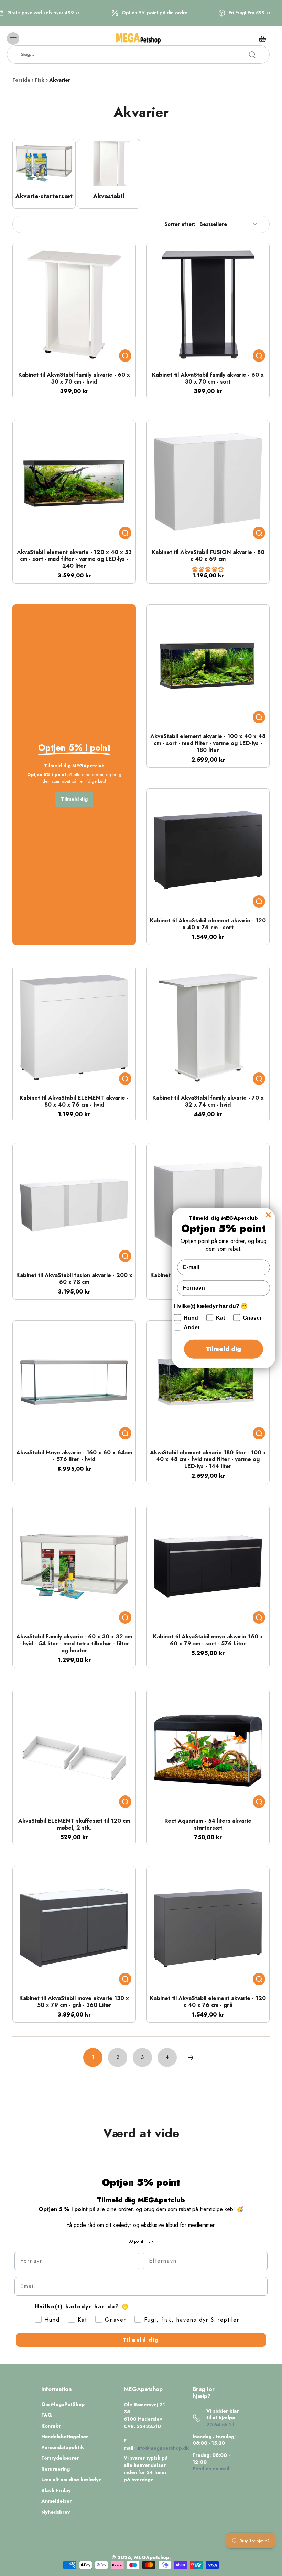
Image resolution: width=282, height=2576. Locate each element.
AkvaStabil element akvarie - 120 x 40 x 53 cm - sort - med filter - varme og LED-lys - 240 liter (74, 559)
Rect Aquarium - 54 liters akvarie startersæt (208, 1824)
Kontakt (51, 2426)
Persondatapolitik (63, 2447)
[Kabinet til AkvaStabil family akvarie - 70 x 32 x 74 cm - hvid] (208, 1028)
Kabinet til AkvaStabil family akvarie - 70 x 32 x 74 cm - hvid (208, 1101)
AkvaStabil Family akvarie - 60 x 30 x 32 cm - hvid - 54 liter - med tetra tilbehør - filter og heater (74, 1643)
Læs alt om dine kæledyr (71, 2480)
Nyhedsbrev (56, 2512)
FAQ (47, 2415)
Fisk (40, 80)
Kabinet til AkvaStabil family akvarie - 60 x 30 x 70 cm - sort (208, 378)
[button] (208, 569)
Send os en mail (211, 2469)
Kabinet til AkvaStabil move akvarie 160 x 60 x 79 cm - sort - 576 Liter (208, 1640)
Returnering (56, 2469)
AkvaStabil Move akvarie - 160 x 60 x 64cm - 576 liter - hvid (74, 1456)
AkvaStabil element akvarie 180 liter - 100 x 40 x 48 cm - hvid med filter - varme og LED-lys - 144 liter (208, 1459)
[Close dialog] (268, 1215)
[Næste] (191, 2057)
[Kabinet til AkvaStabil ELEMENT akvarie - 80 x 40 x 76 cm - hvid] (74, 1028)
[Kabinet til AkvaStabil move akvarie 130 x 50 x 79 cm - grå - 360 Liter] (74, 1928)
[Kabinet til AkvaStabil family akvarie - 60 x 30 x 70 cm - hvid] (74, 305)
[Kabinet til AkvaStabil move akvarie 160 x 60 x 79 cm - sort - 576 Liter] (208, 1566)
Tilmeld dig (141, 2340)
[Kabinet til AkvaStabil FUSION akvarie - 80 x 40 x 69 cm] (208, 482)
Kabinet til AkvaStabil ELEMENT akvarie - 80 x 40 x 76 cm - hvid (74, 1101)
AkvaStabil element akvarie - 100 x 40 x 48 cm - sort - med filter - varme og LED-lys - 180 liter (208, 743)
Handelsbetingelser (65, 2437)
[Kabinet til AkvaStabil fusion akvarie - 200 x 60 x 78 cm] (74, 1205)
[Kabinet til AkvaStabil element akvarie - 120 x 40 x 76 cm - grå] (208, 1928)
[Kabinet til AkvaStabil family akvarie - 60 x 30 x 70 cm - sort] (208, 305)
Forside (21, 80)
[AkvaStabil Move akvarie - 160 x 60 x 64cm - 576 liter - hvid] (74, 1382)
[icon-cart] (262, 39)
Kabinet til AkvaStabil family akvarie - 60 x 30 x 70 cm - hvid (74, 378)
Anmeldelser (56, 2501)
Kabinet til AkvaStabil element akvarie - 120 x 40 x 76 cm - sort (208, 924)
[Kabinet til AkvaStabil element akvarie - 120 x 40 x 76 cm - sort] (208, 850)
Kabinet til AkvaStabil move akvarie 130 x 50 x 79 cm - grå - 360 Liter (74, 2002)
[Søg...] (252, 55)
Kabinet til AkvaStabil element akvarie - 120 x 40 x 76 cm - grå (208, 2002)
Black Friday (56, 2490)
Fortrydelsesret (60, 2458)
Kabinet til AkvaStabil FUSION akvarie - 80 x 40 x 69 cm (208, 556)
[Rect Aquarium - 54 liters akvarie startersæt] (208, 1751)
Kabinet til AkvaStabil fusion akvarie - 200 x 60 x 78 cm (74, 1279)
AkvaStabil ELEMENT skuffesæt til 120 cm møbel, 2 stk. (74, 1824)
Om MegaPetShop (63, 2404)
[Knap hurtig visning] (125, 356)
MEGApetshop (152, 2557)
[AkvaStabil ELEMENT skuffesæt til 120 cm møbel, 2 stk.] (74, 1751)
